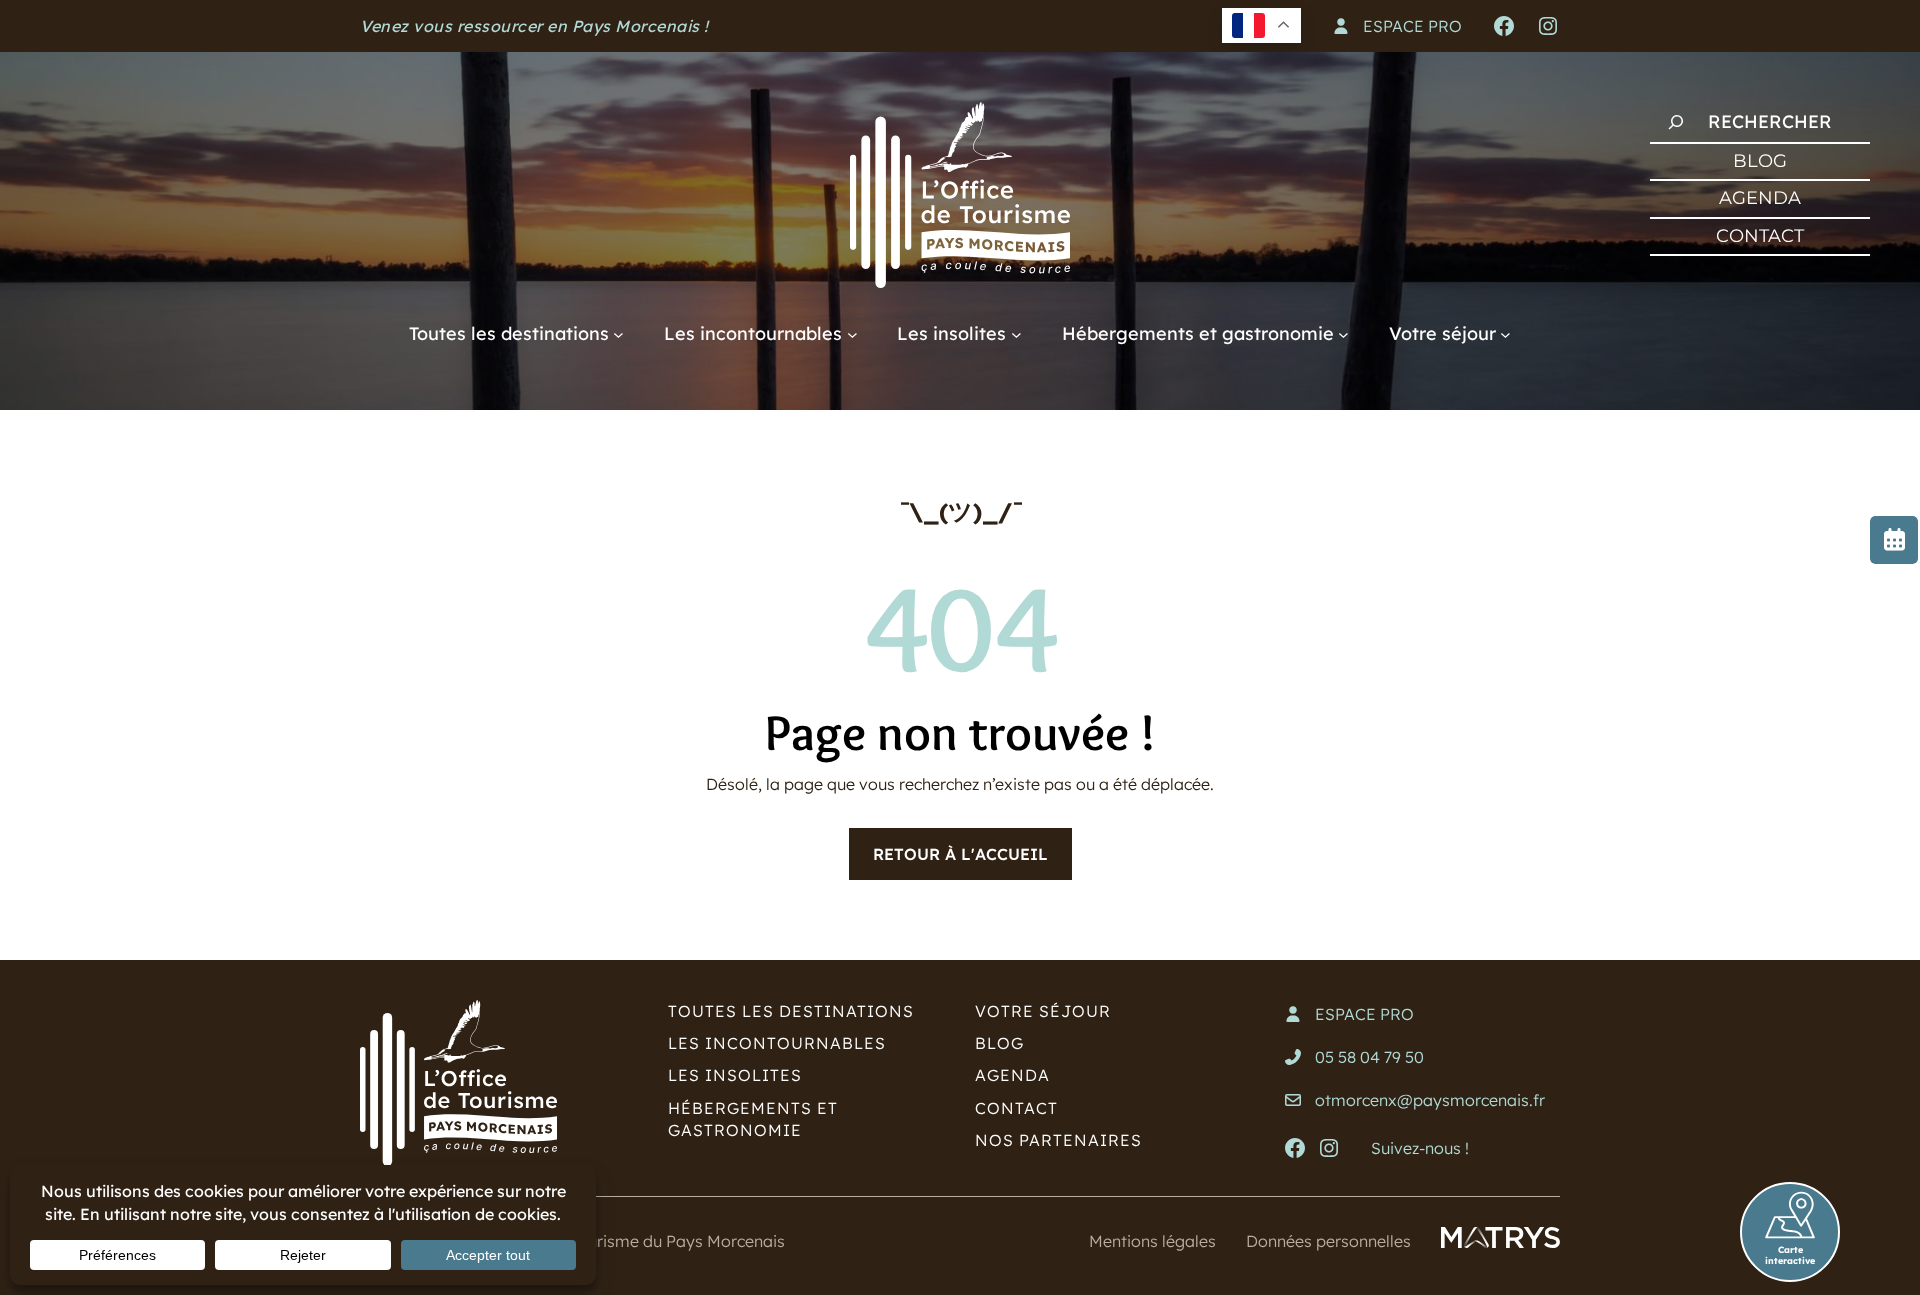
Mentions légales (1152, 1241)
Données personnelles (1328, 1241)
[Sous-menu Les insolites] (1016, 333)
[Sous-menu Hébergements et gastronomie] (1343, 333)
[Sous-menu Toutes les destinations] (618, 333)
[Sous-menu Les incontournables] (852, 333)
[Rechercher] (1676, 122)
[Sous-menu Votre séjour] (1505, 333)
